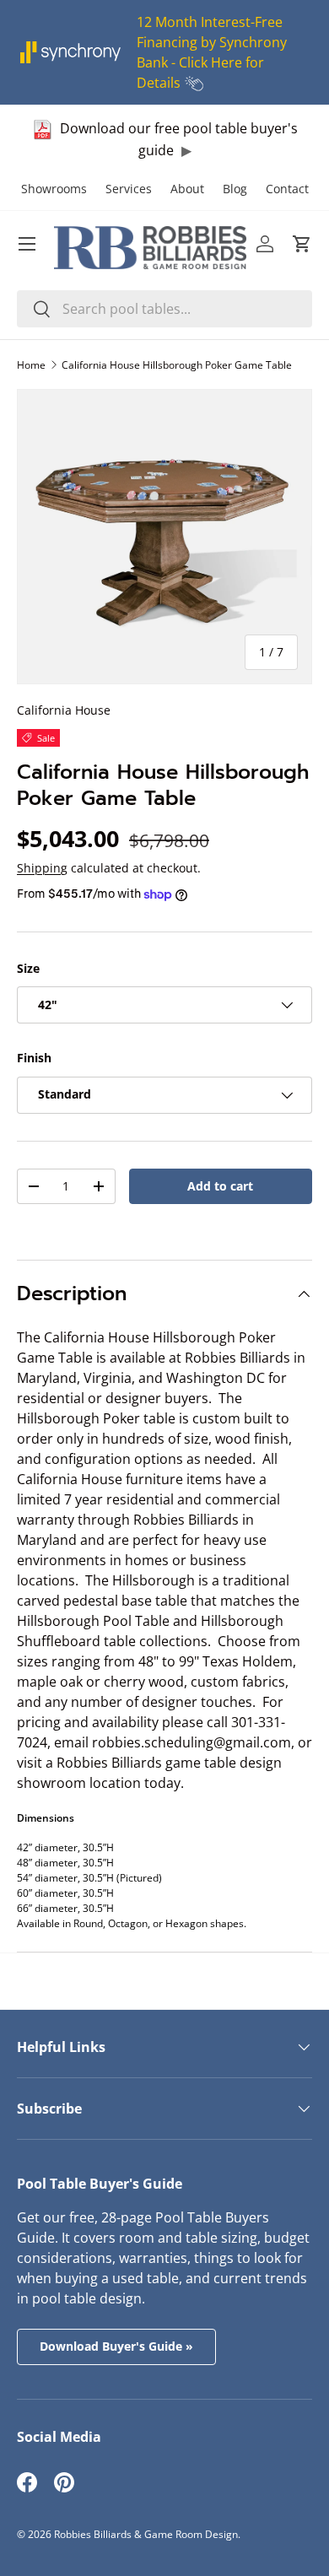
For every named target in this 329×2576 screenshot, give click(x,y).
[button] (302, 244)
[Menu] (27, 244)
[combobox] (164, 309)
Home (31, 365)
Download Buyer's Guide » (116, 2346)
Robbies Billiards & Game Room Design (146, 2534)
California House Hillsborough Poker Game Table (177, 365)
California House (64, 710)
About (187, 189)
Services (129, 189)
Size (28, 968)
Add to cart (220, 1186)
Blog (235, 189)
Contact (287, 189)
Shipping (42, 868)
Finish (34, 1058)
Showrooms (54, 189)
